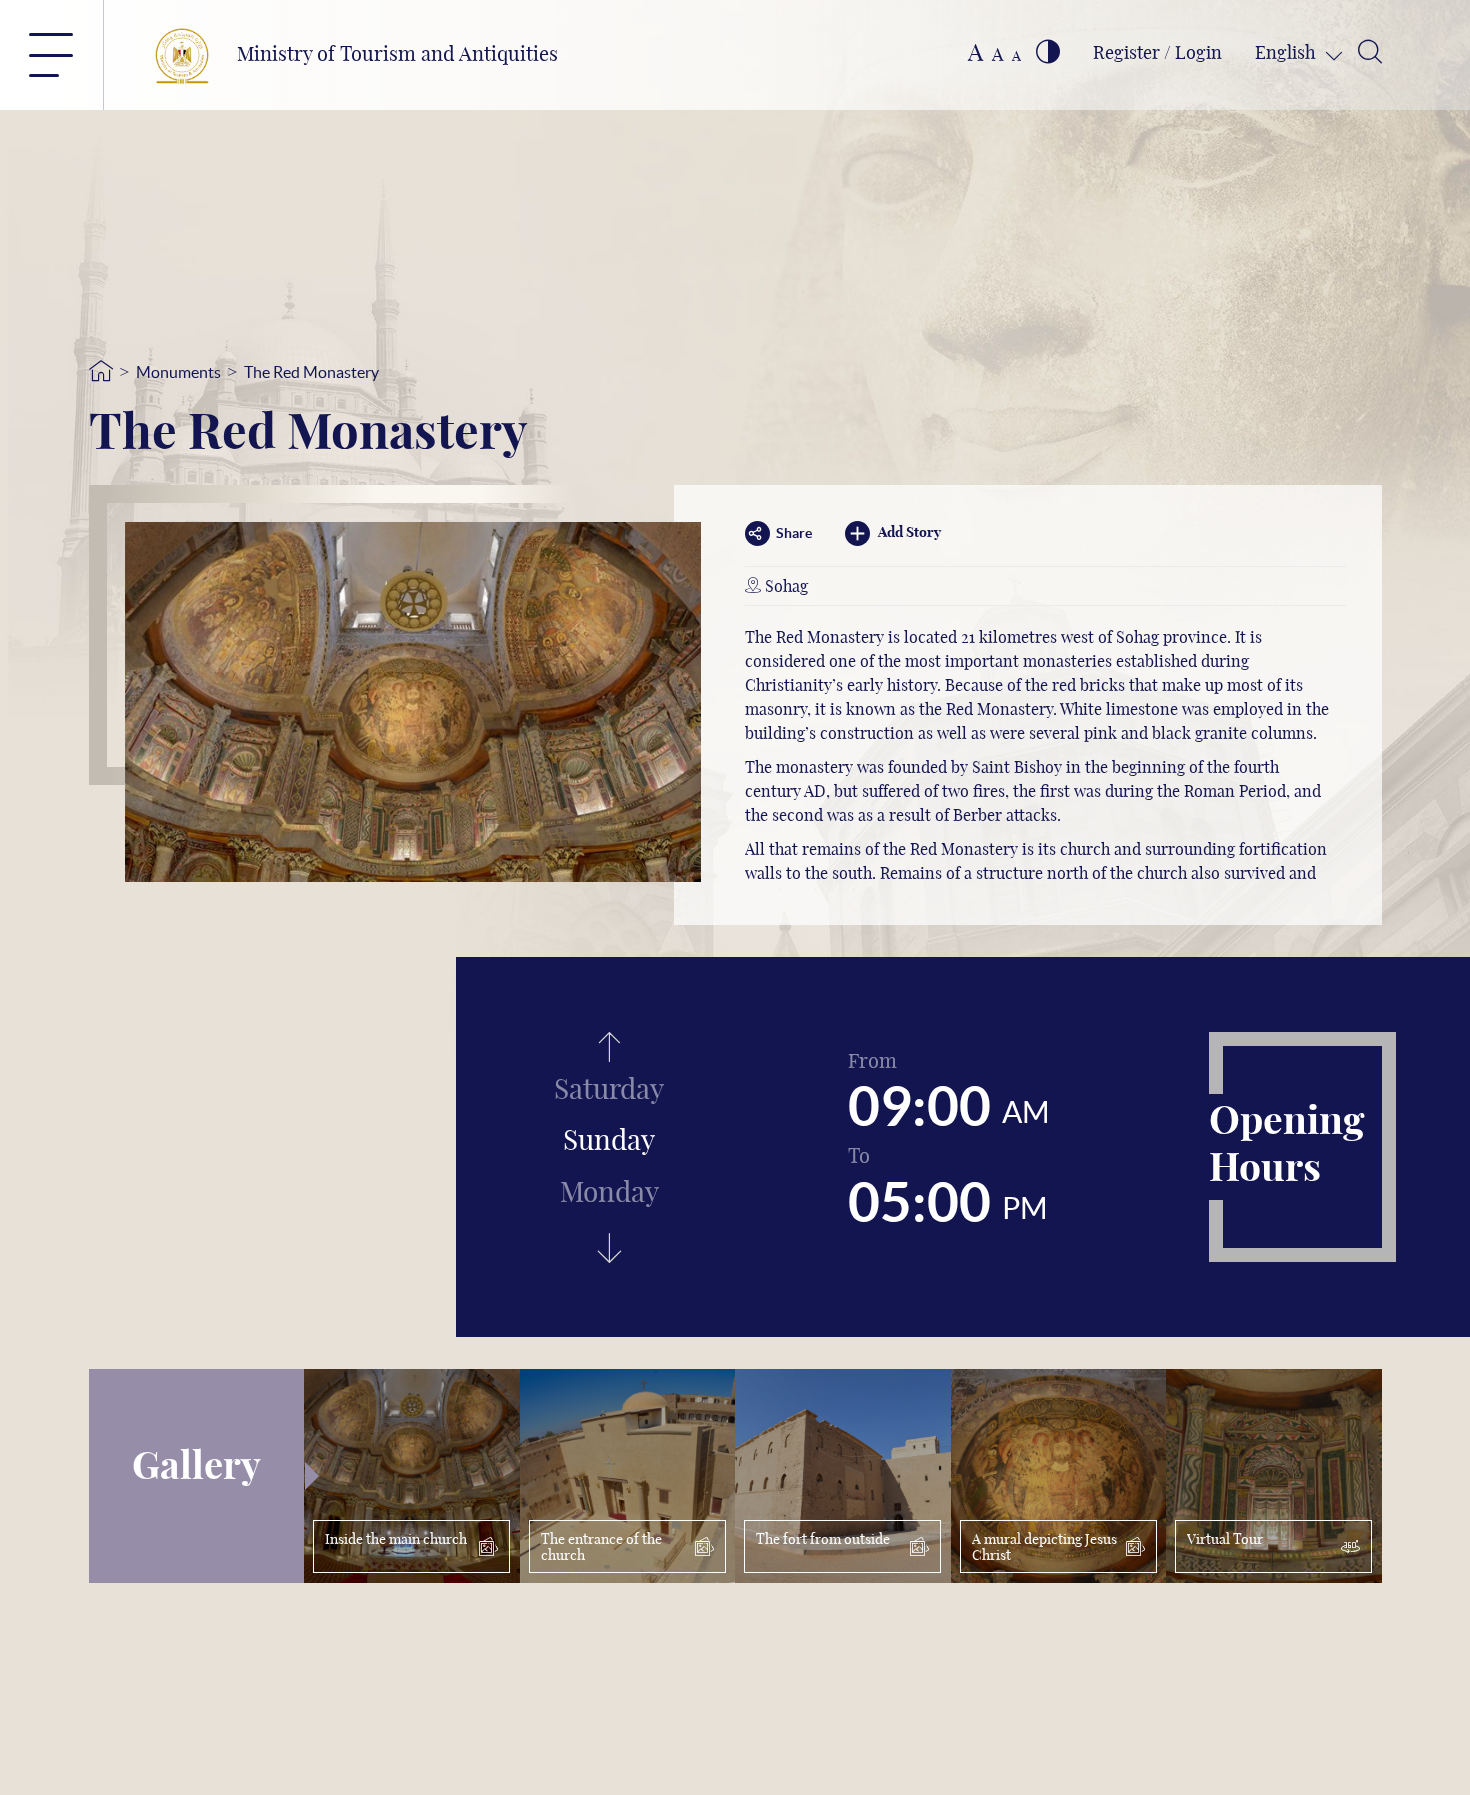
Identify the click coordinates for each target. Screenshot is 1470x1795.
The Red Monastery (311, 372)
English (1287, 54)
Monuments (178, 372)
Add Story (909, 533)
